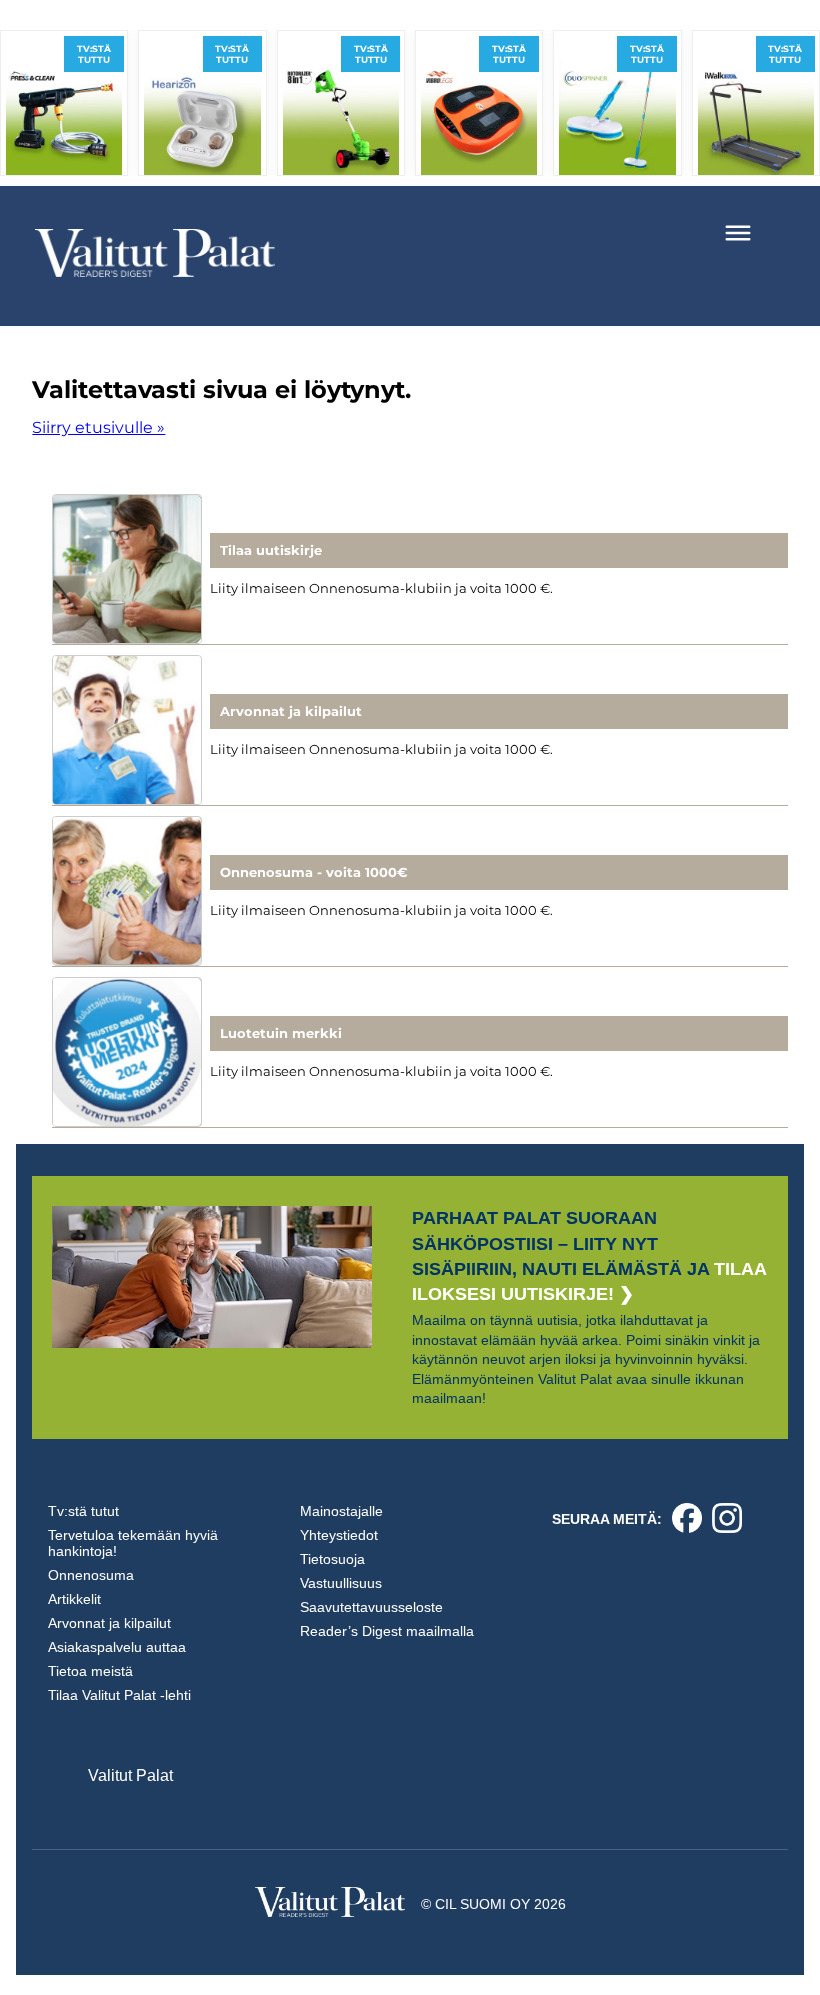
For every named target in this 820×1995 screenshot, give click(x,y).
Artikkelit (74, 1599)
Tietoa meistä (90, 1671)
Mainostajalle (341, 1511)
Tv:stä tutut (83, 1511)
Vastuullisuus (341, 1583)
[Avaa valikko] (738, 233)
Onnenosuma (91, 1575)
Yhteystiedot (339, 1535)
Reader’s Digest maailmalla (387, 1631)
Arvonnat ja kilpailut (109, 1623)
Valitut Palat (130, 1775)
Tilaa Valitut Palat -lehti (119, 1695)
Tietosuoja (332, 1559)
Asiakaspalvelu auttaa (117, 1647)
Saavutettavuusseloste (371, 1607)
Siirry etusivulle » (98, 427)
